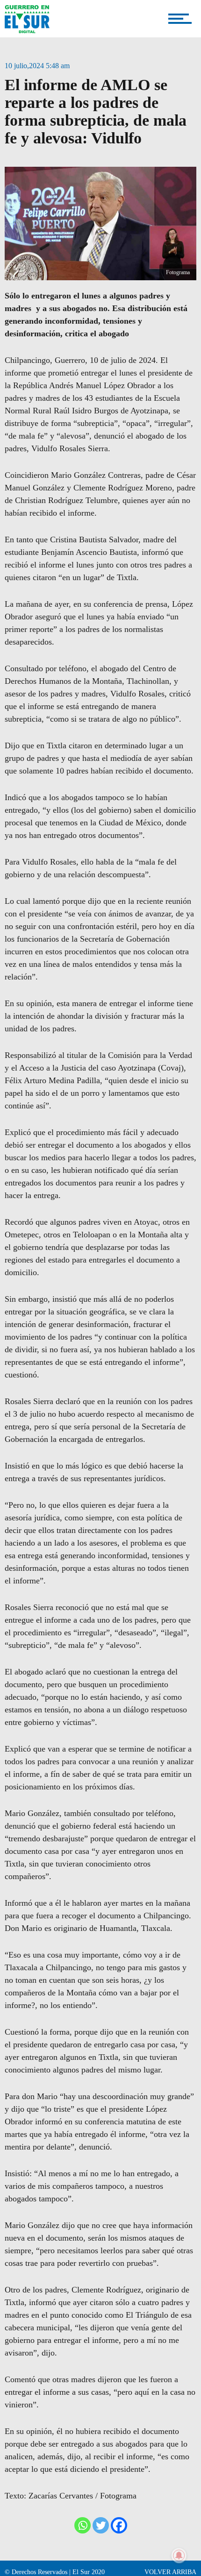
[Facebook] (119, 2525)
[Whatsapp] (83, 2525)
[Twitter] (101, 2525)
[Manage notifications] (179, 2555)
